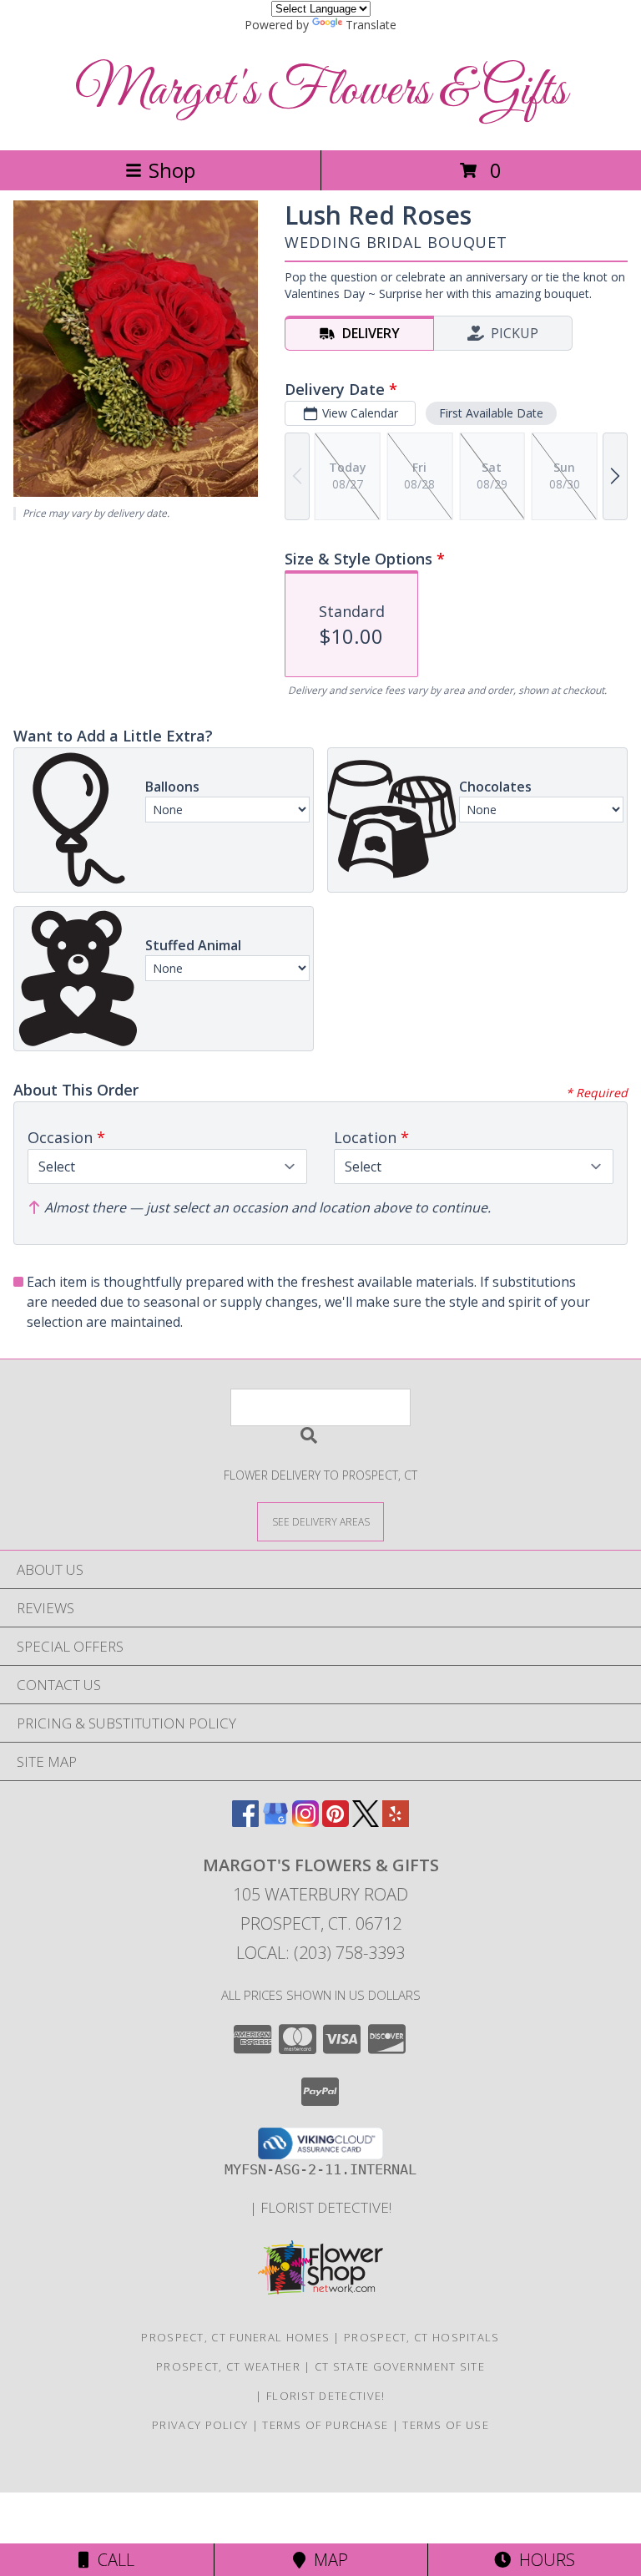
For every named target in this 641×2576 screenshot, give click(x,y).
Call (112, 2560)
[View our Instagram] (305, 1822)
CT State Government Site (400, 2366)
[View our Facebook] (245, 1822)
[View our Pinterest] (336, 1822)
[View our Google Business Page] (275, 1822)
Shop (172, 170)
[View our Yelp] (396, 1822)
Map (327, 2560)
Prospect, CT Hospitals (422, 2337)
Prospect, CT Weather (228, 2366)
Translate (371, 25)
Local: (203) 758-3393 (320, 1953)
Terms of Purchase (325, 2425)
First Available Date (491, 413)
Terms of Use (446, 2425)
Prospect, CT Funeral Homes (235, 2337)
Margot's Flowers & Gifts (321, 91)
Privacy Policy (200, 2425)
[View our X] (366, 1822)
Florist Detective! (326, 2207)
